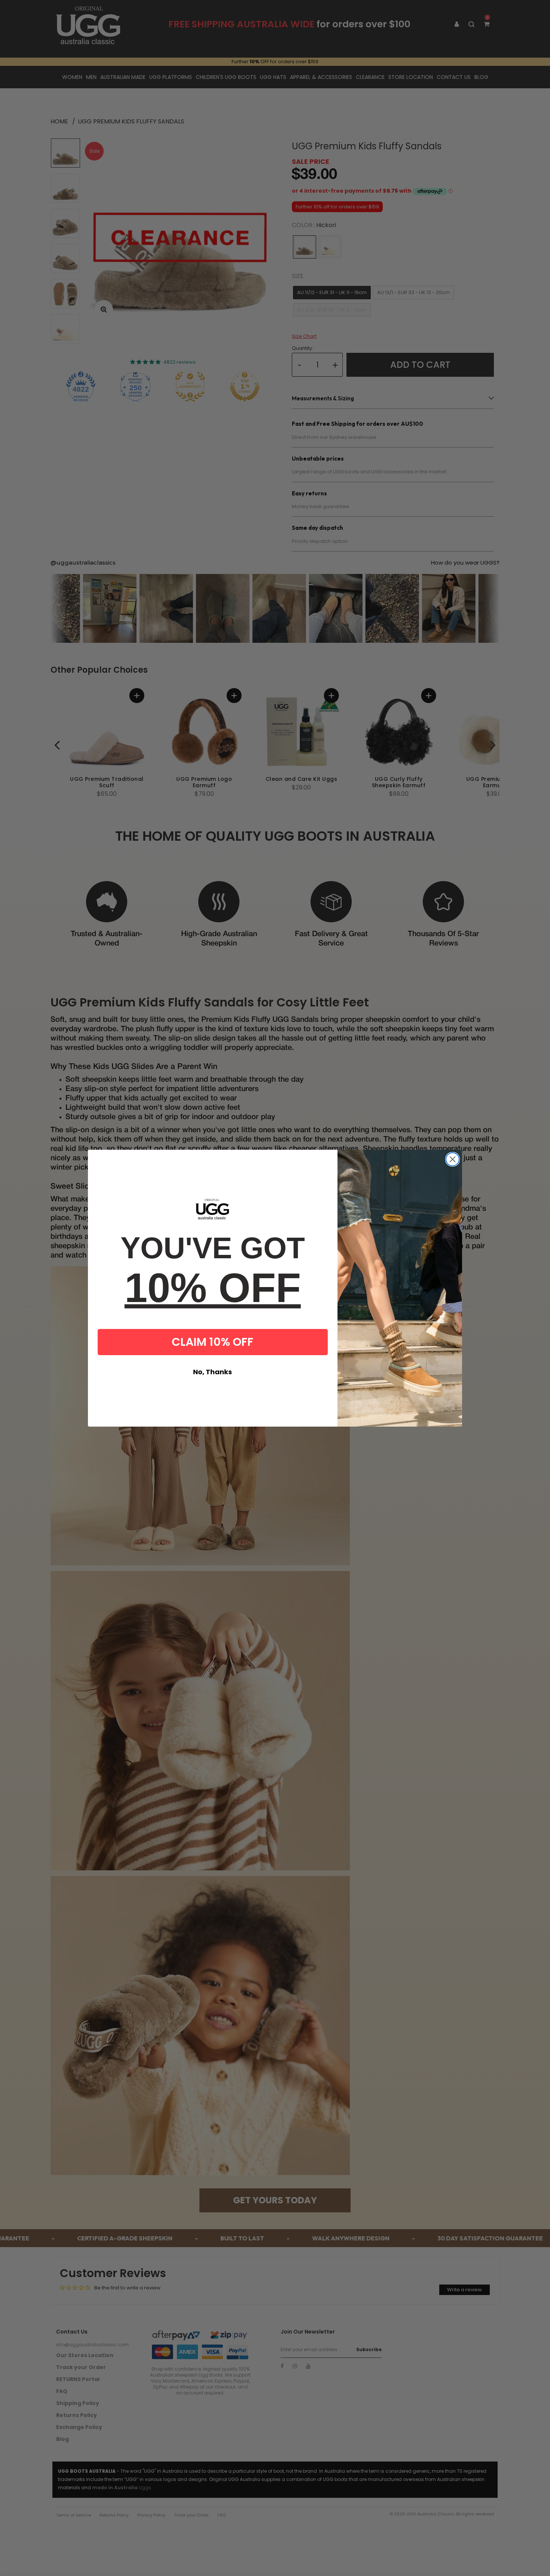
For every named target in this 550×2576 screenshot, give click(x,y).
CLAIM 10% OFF (213, 1342)
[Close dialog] (453, 1159)
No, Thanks (213, 1372)
